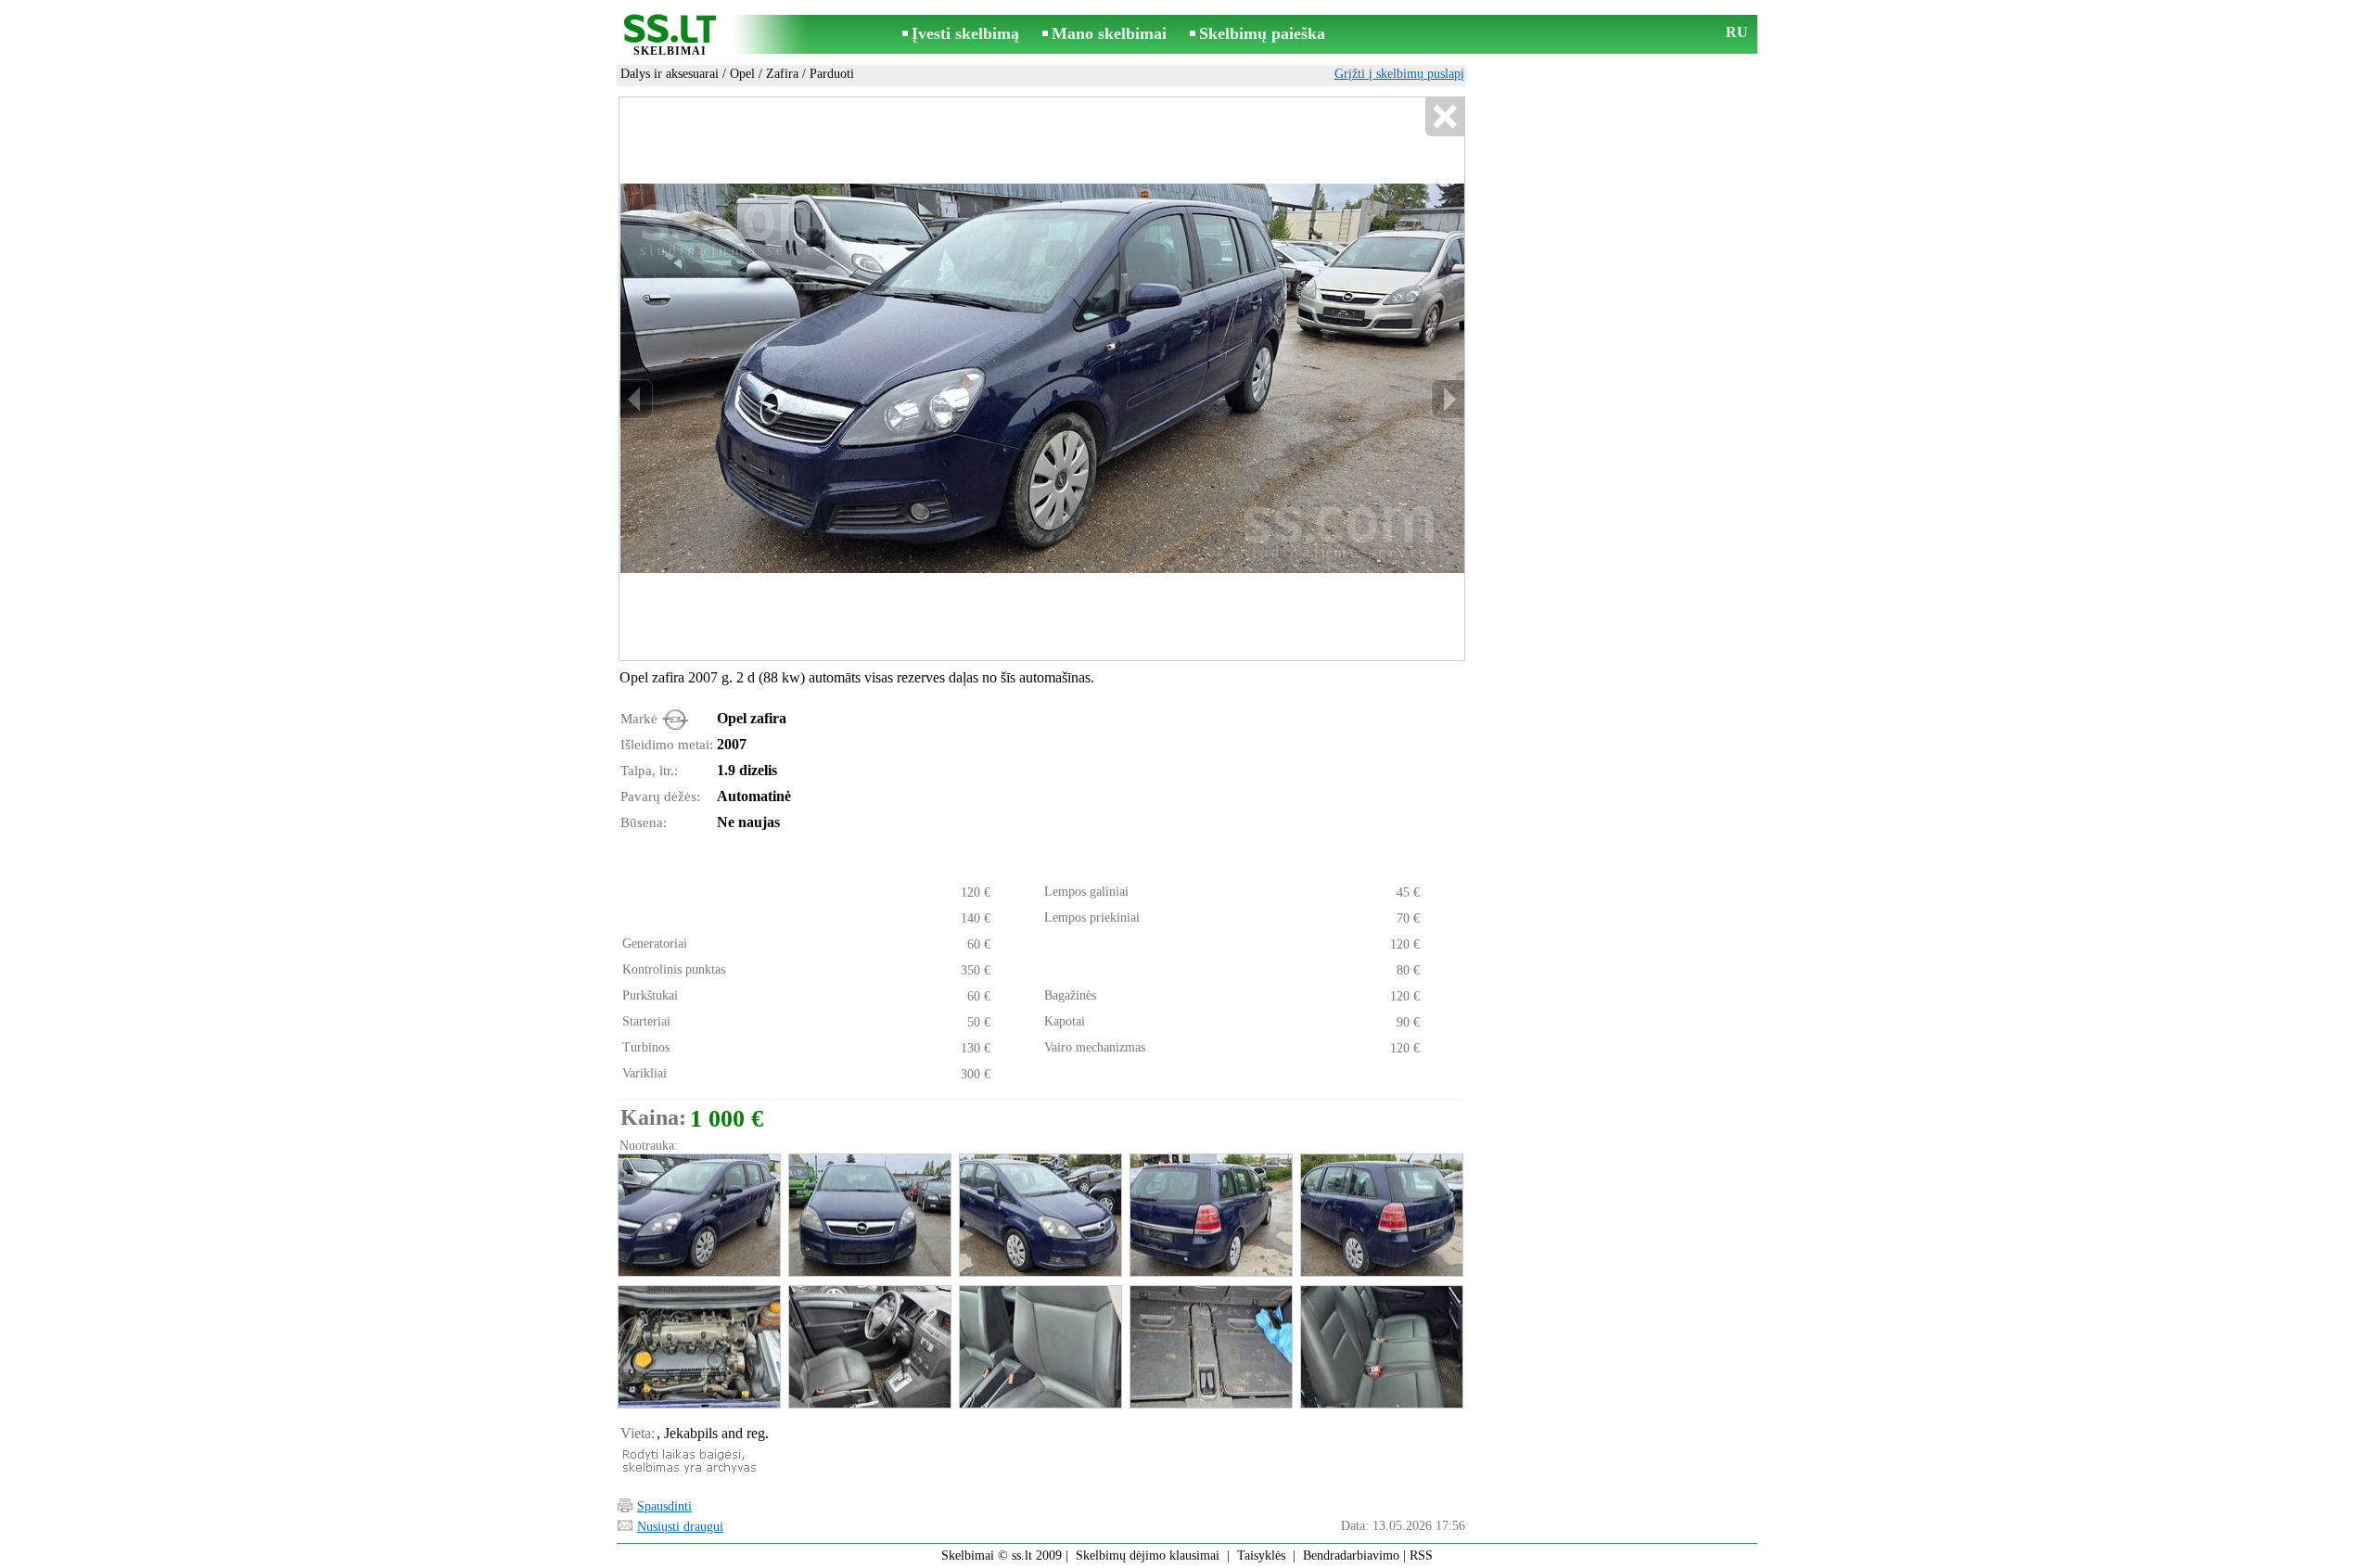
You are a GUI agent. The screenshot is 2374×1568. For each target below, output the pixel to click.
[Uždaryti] (1444, 117)
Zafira (782, 74)
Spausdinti (664, 1506)
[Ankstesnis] (636, 399)
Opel (742, 74)
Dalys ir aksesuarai (670, 74)
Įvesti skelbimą (965, 33)
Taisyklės (1261, 1555)
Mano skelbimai (1109, 33)
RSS (1421, 1555)
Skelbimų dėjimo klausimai (1148, 1555)
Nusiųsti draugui (680, 1527)
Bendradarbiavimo (1351, 1555)
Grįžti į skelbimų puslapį (1399, 74)
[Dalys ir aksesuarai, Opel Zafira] (698, 1215)
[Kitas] (1448, 399)
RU (1737, 32)
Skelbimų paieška (1262, 33)
